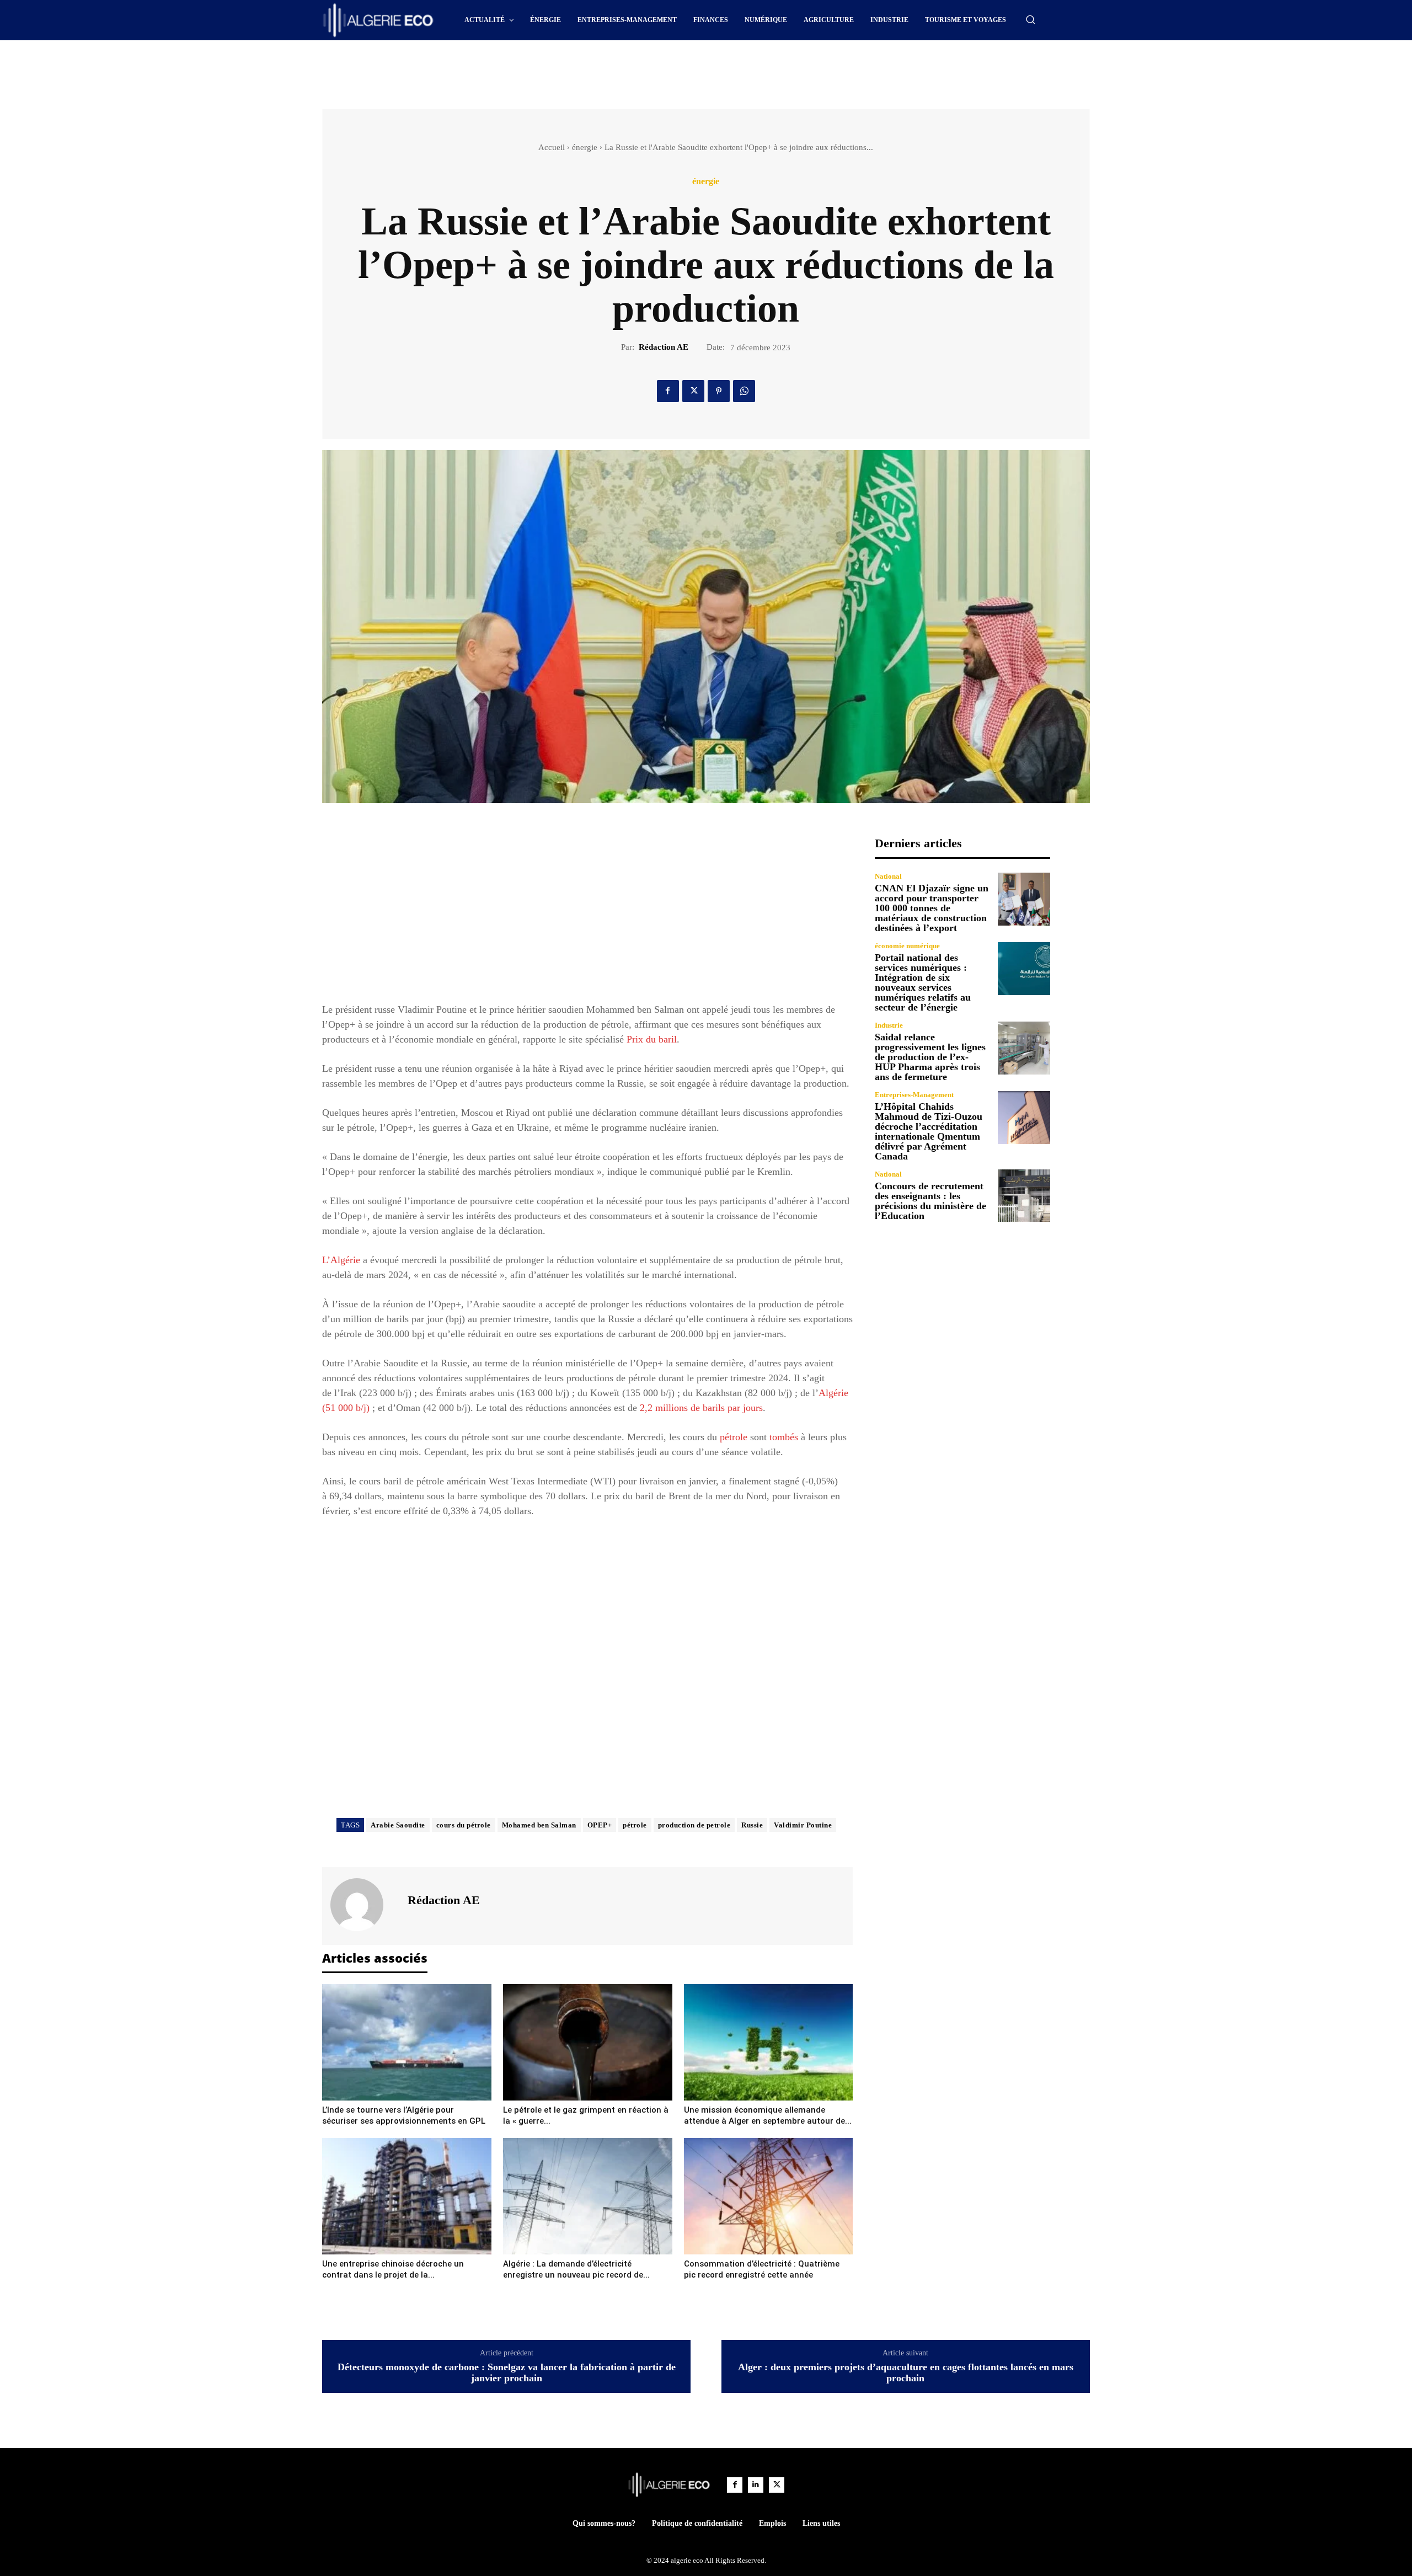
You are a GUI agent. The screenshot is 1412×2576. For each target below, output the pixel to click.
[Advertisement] (612, 71)
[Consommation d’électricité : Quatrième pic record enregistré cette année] (769, 2196)
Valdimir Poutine (803, 1825)
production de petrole (694, 1825)
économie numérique (907, 946)
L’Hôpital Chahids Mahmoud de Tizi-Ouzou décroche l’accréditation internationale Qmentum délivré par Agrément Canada (929, 1131)
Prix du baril (652, 1039)
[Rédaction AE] (363, 1905)
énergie (585, 147)
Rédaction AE (664, 347)
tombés (784, 1437)
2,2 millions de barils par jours (701, 1408)
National (888, 876)
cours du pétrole (464, 1825)
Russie (752, 1825)
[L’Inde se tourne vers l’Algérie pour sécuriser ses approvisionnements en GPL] (407, 2042)
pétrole (734, 1437)
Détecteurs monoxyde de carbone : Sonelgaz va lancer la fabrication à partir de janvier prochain (507, 2373)
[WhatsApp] (744, 391)
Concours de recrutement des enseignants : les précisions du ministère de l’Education (930, 1201)
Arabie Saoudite (398, 1825)
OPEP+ (600, 1825)
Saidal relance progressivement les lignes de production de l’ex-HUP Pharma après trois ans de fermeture (930, 1057)
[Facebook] (668, 391)
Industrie (889, 1025)
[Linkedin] (756, 2485)
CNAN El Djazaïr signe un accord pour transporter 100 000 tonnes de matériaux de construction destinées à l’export (932, 908)
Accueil (552, 147)
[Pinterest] (719, 391)
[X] (693, 391)
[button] (1030, 19)
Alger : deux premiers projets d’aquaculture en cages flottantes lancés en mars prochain (906, 2373)
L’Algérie (341, 1260)
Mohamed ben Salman (539, 1825)
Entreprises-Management (914, 1095)
